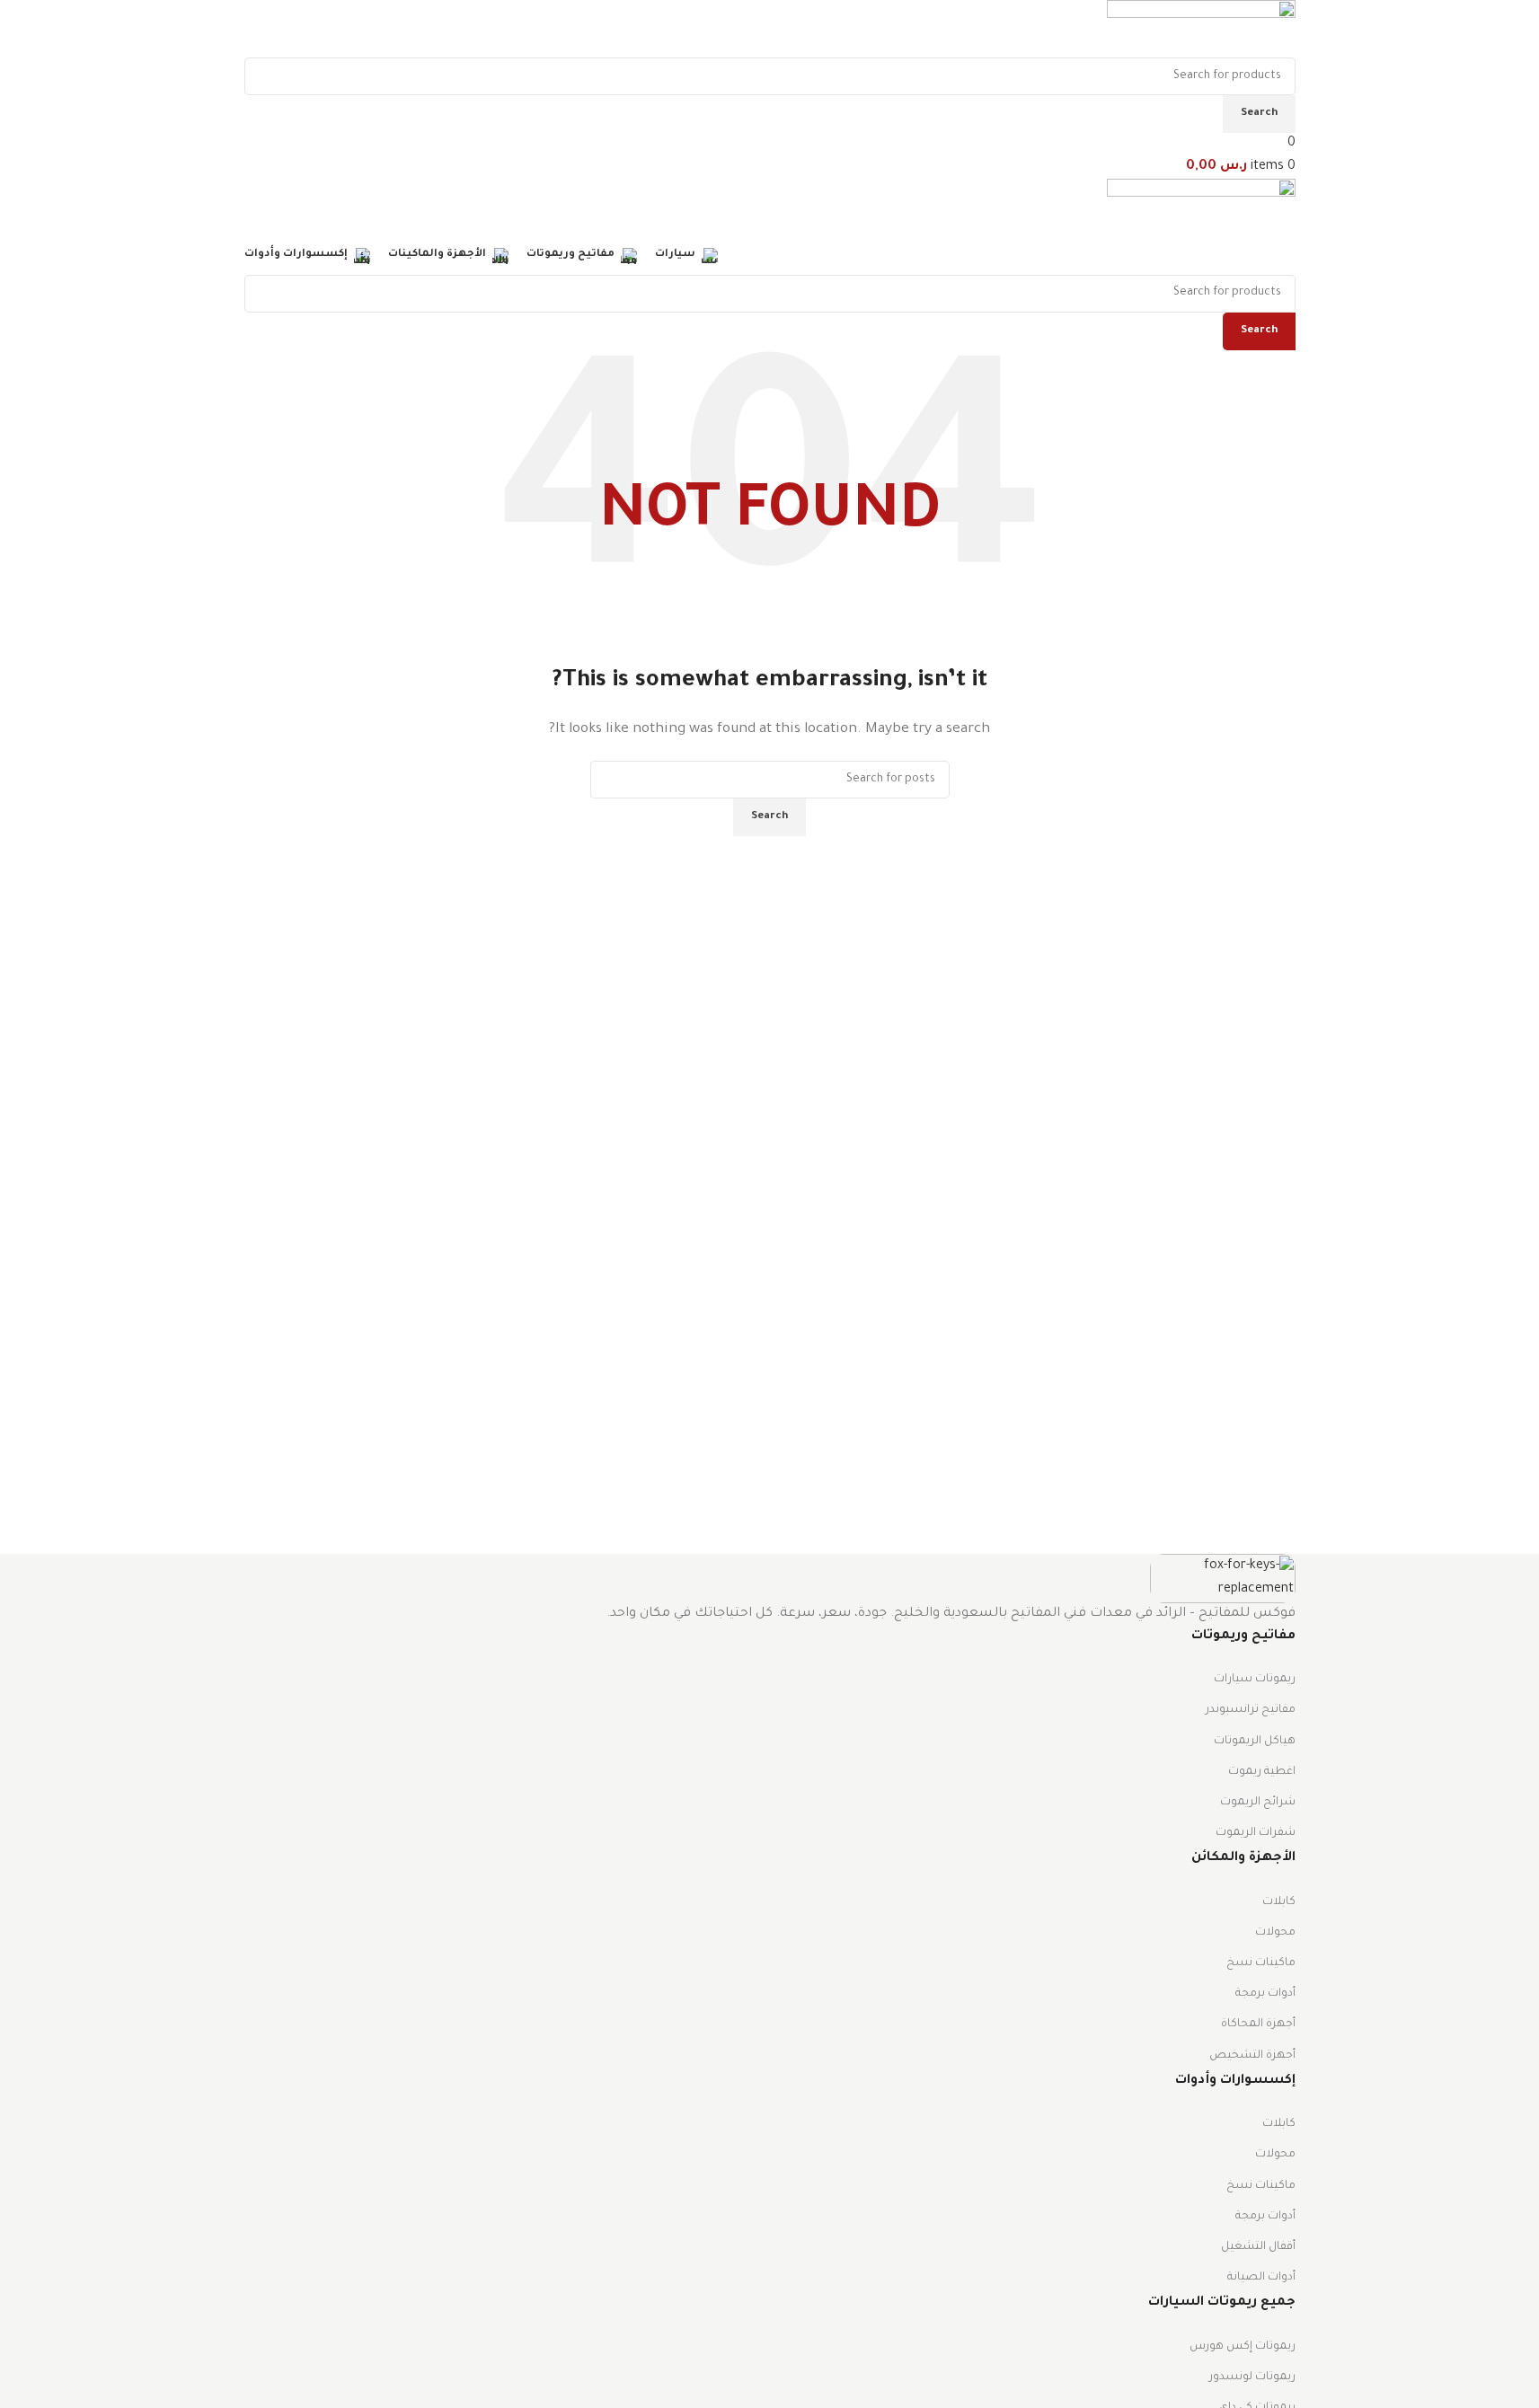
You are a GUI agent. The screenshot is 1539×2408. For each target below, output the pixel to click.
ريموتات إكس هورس (1243, 2347)
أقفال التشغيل (1258, 2247)
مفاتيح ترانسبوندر (1251, 1710)
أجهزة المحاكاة (1258, 2024)
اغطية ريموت (1262, 1772)
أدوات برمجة (1265, 1994)
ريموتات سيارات (1255, 1680)
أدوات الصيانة (1261, 2278)
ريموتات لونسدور (1252, 2377)
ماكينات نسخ (1261, 1963)
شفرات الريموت (1256, 1833)
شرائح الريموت (1258, 1803)
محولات (1275, 1933)
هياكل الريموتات (1255, 1742)
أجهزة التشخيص (1252, 2056)
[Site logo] (1201, 31)
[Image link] (1223, 1580)
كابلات (1279, 1902)
